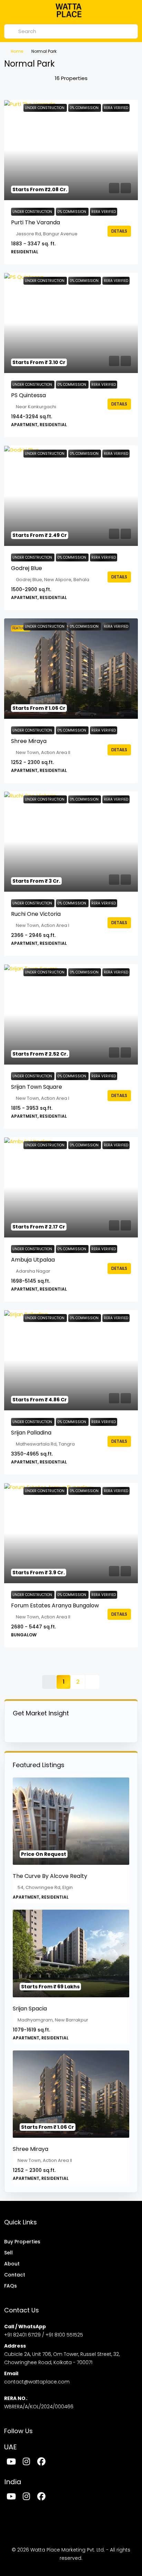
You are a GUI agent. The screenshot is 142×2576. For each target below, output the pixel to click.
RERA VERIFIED (104, 212)
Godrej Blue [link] (27, 568)
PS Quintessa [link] (28, 395)
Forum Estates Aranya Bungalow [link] (55, 1605)
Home (17, 51)
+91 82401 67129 (22, 2335)
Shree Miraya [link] (29, 741)
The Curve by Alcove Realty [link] (50, 1876)
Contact (15, 2275)
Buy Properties (22, 2242)
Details (119, 231)
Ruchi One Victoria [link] (36, 914)
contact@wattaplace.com (37, 2382)
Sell (8, 2253)
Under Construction (33, 212)
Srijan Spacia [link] (30, 2009)
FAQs (11, 2286)
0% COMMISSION (72, 212)
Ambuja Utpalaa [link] (33, 1260)
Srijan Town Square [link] (37, 1087)
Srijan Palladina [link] (31, 1433)
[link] (71, 150)
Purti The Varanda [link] (35, 222)
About (12, 2264)
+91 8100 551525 (64, 2335)
